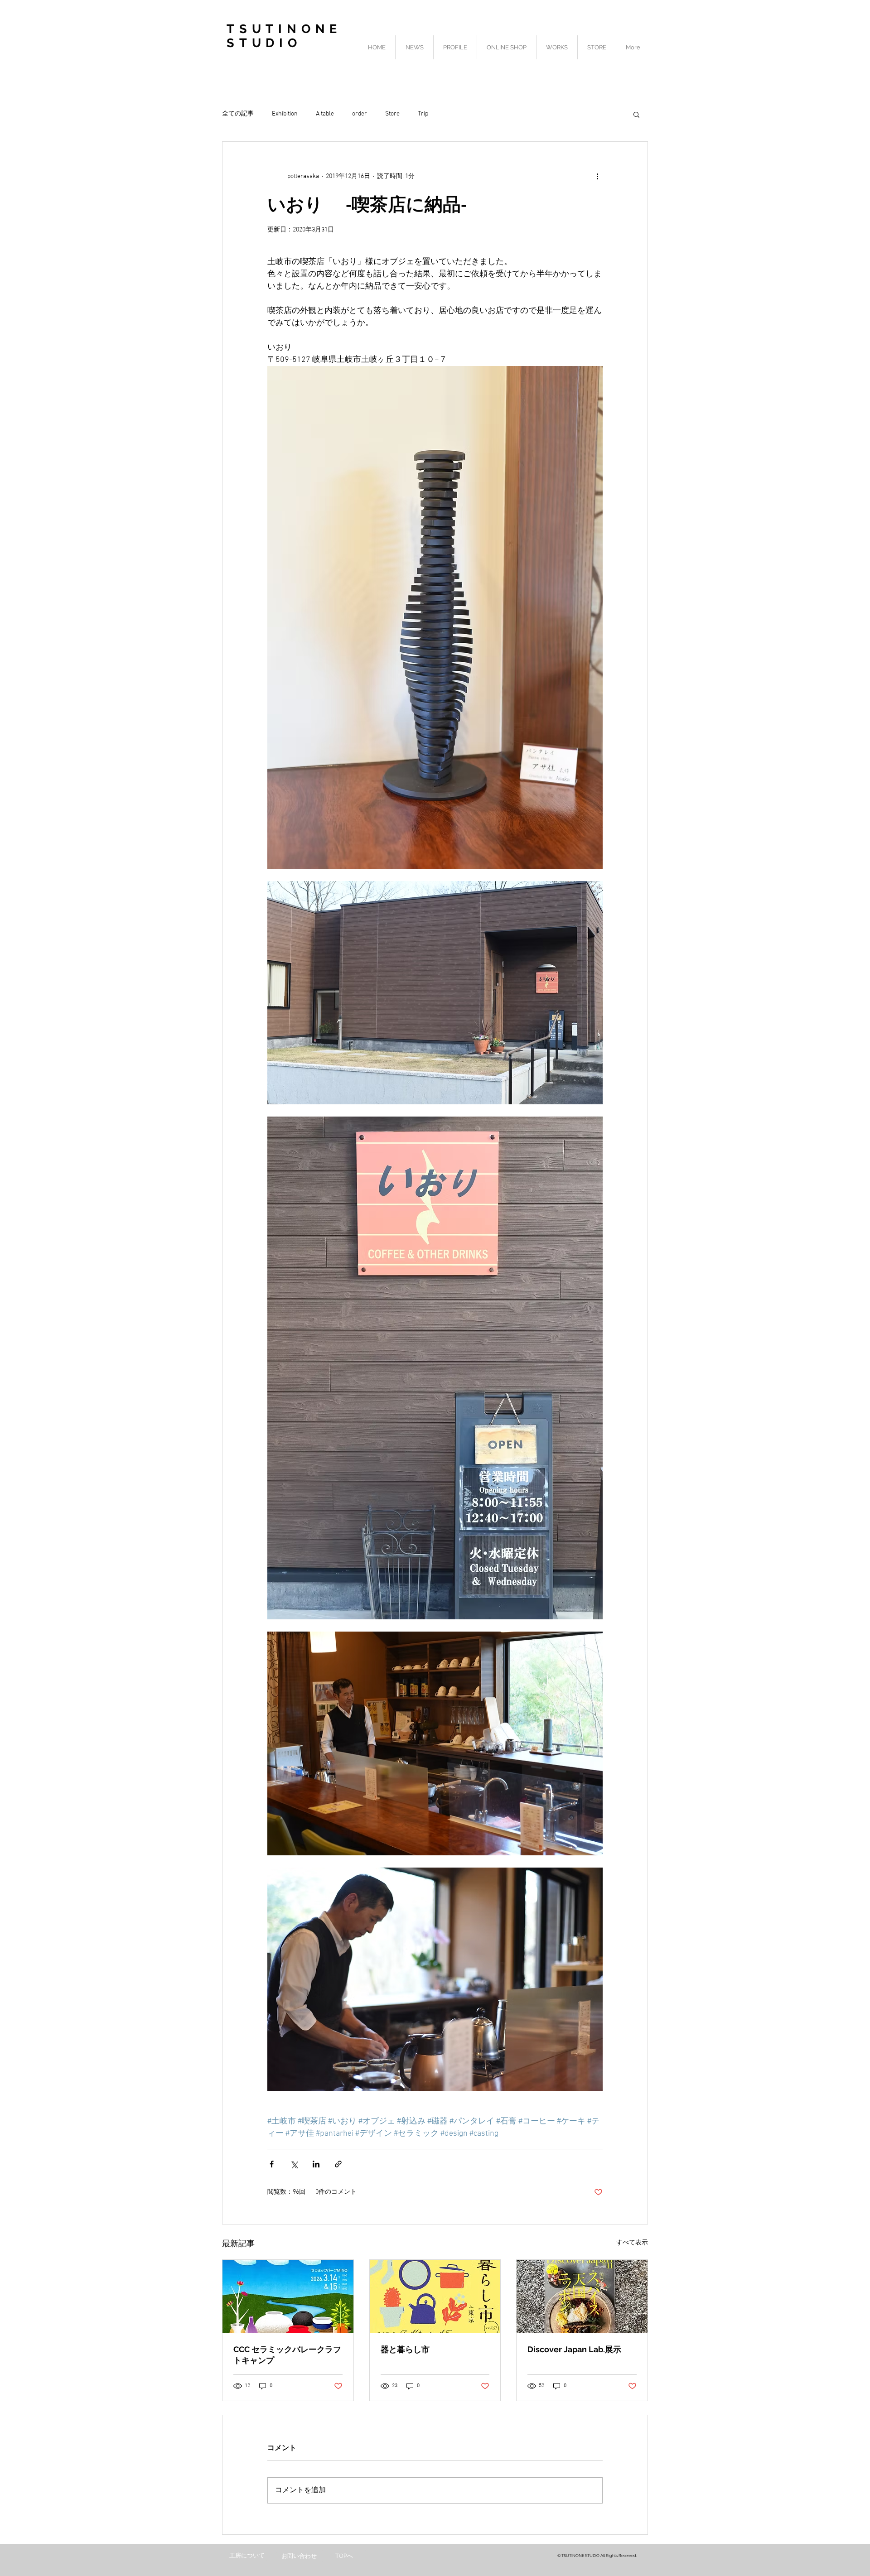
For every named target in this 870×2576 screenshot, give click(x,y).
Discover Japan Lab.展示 (574, 2349)
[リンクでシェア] (338, 2164)
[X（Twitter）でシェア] (294, 2164)
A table (325, 114)
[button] (636, 114)
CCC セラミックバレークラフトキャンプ (287, 2355)
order (360, 114)
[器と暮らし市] (435, 2297)
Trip (423, 114)
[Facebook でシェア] (272, 2164)
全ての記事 (238, 114)
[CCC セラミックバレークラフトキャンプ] (288, 2297)
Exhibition (285, 114)
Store (392, 114)
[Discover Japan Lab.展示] (582, 2297)
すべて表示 (632, 2243)
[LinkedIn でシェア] (316, 2164)
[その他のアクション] (597, 176)
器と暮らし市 (405, 2349)
